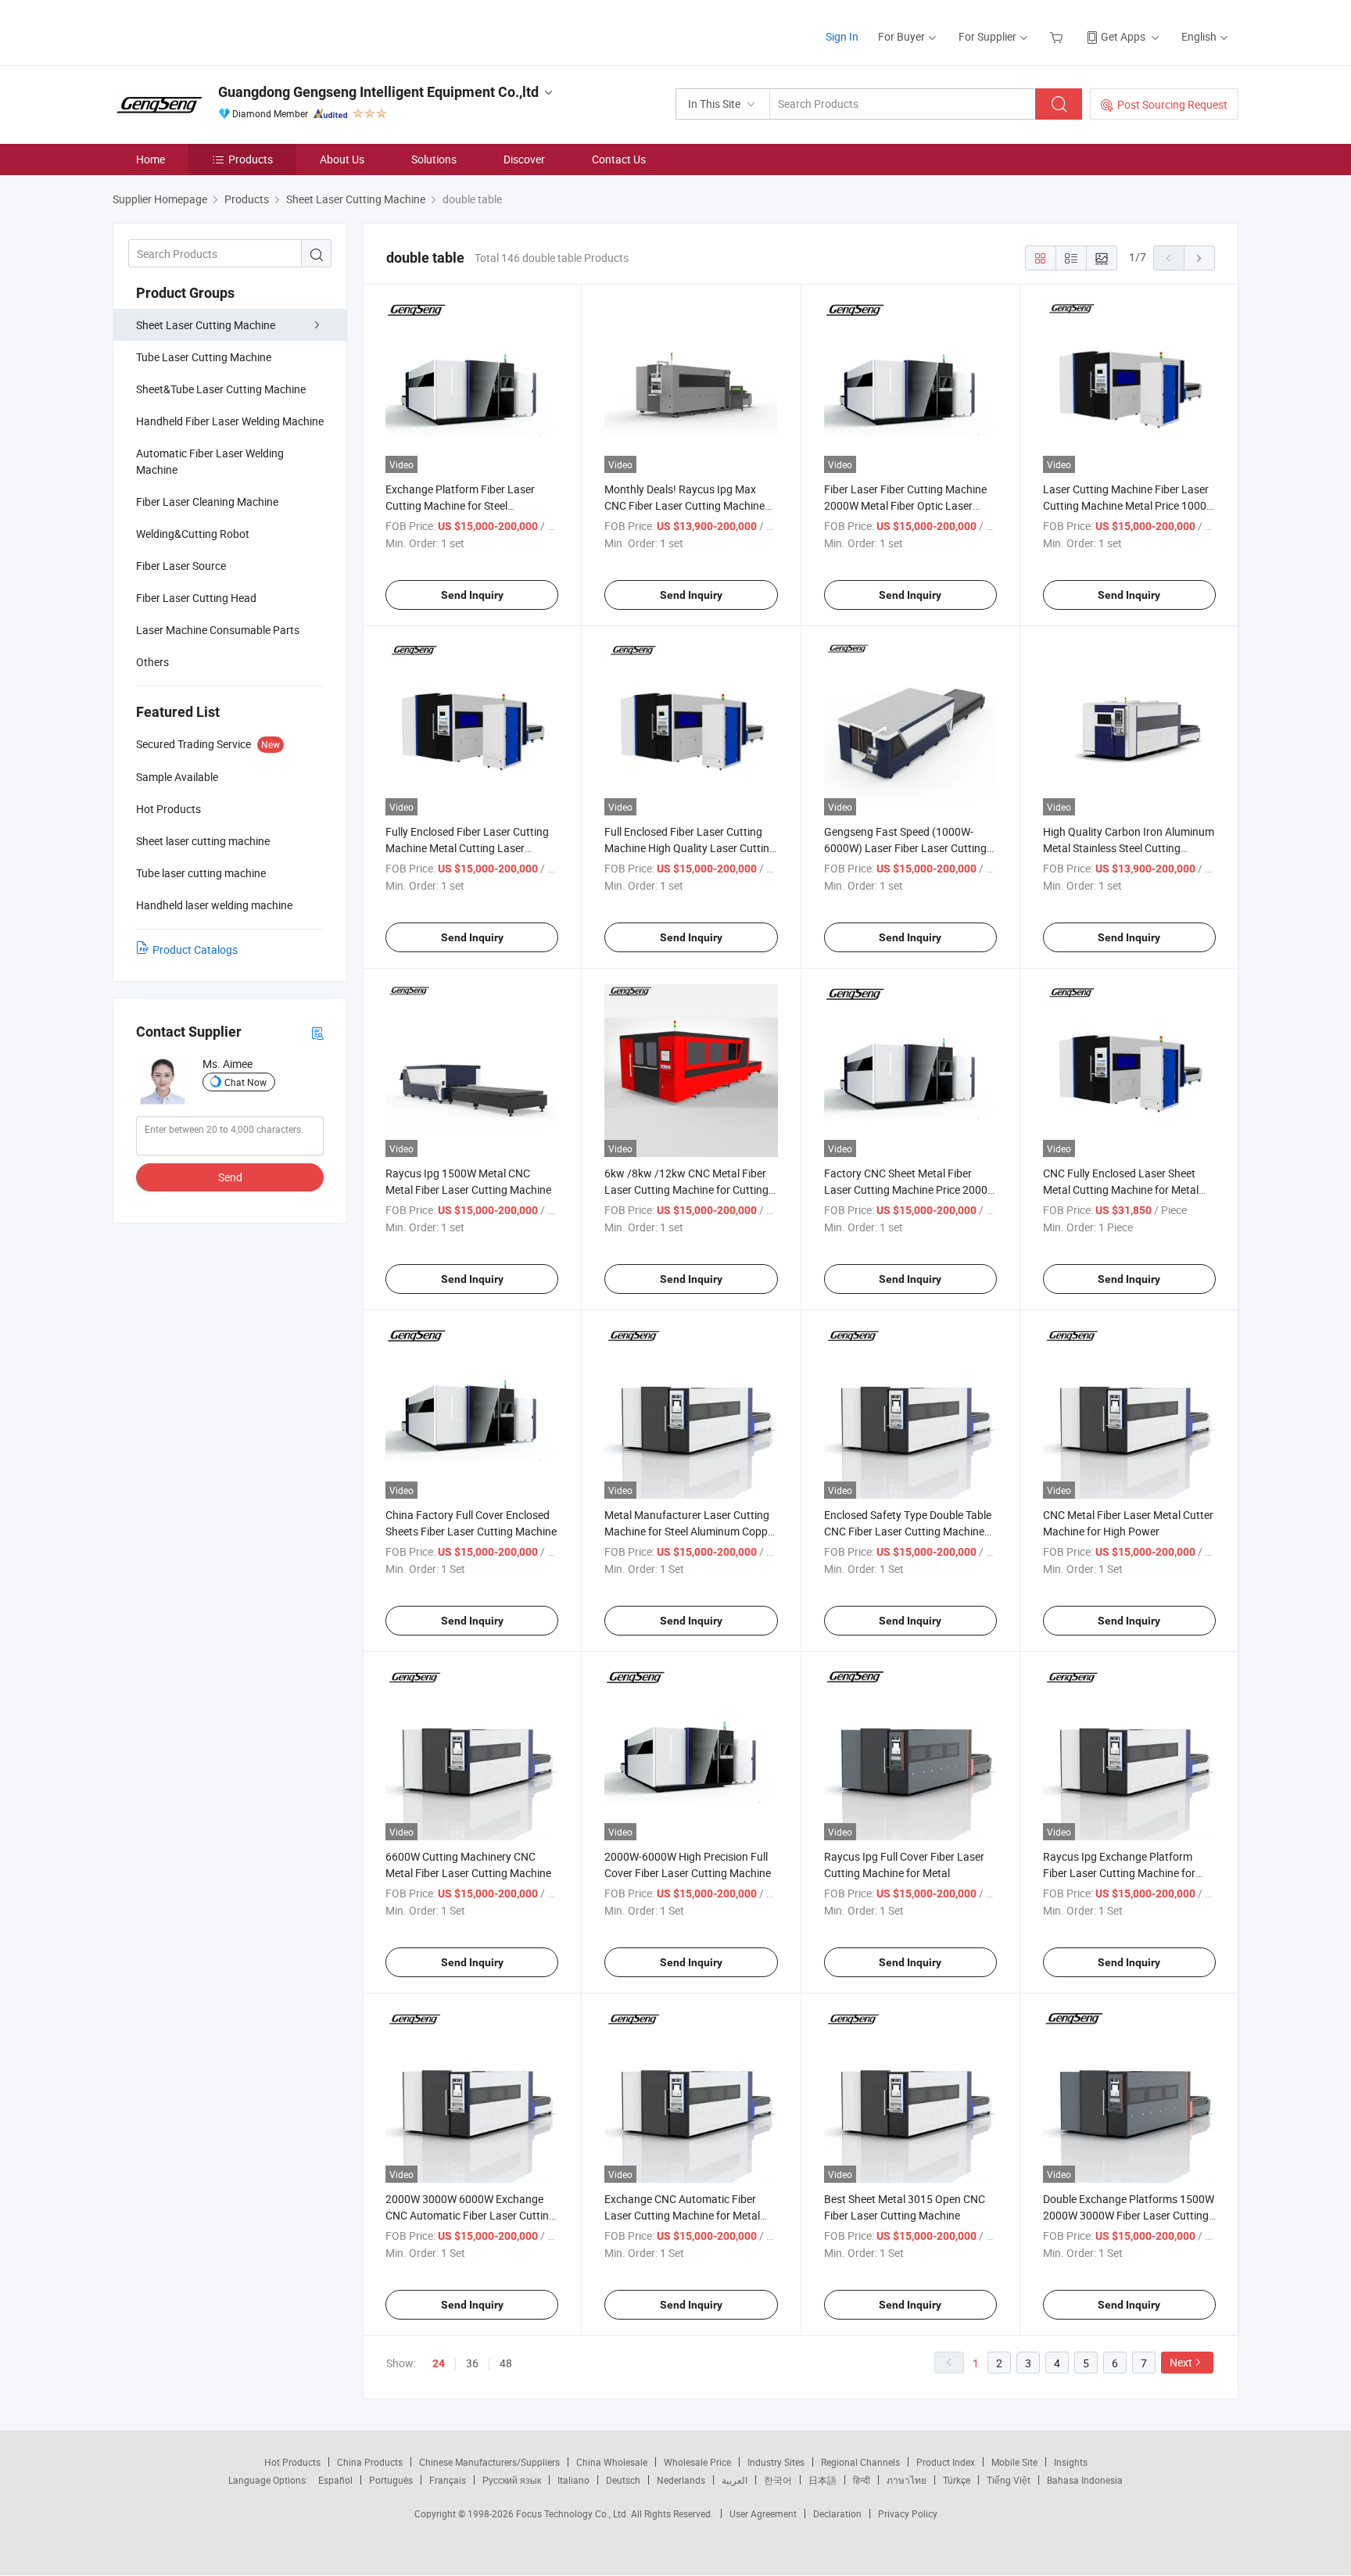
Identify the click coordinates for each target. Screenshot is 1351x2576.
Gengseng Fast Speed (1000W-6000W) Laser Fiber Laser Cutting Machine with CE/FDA (905, 848)
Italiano (573, 2480)
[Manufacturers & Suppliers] (213, 31)
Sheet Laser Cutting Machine (206, 325)
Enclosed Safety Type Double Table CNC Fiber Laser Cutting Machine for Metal (908, 1531)
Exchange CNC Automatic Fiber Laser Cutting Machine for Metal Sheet (682, 2215)
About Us (342, 159)
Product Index (946, 2462)
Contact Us (619, 159)
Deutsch (623, 2480)
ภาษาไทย (907, 2480)
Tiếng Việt (1009, 2480)
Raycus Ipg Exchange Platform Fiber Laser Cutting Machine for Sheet (1119, 1873)
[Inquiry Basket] (1058, 36)
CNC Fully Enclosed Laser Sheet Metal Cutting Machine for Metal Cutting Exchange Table (1121, 1189)
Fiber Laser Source (181, 566)
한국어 (778, 2480)
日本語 (822, 2480)
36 (472, 2363)
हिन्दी (862, 2480)
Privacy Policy (908, 2513)
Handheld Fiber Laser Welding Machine (230, 421)
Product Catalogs (195, 949)
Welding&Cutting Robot (193, 534)
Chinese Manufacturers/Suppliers (489, 2462)
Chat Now (245, 1082)
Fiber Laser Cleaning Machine (207, 502)
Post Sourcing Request (1172, 104)
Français (448, 2480)
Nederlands (681, 2480)
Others (152, 662)
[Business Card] (317, 1032)
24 (439, 2363)
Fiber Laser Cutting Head (196, 598)
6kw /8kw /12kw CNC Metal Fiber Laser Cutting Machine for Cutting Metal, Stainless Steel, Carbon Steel (688, 1189)
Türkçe (957, 2480)
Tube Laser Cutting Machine (204, 357)
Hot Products (292, 2462)
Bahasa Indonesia (1085, 2480)
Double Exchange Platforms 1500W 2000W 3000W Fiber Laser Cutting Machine (1129, 2215)
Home (151, 159)
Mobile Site (1014, 2462)
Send (230, 1177)
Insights (1071, 2462)
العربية (735, 2480)
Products (251, 159)
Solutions (434, 159)
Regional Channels (860, 2462)
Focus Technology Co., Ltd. (573, 2513)
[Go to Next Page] (1199, 258)
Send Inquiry (472, 595)
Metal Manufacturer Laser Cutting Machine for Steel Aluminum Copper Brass (691, 1531)
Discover (524, 159)
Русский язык (512, 2480)
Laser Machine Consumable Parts (218, 630)
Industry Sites (776, 2462)
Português (391, 2480)
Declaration (837, 2513)
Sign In (842, 36)
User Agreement (763, 2513)
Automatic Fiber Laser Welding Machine (210, 461)
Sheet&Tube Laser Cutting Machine (221, 389)
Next (1181, 2362)
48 (506, 2363)
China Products (370, 2462)
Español (335, 2480)
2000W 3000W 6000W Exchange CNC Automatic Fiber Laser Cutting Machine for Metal (470, 2215)
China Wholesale (612, 2462)
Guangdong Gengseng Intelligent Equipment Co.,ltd (378, 92)
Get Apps (1123, 36)
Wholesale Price (697, 2462)
